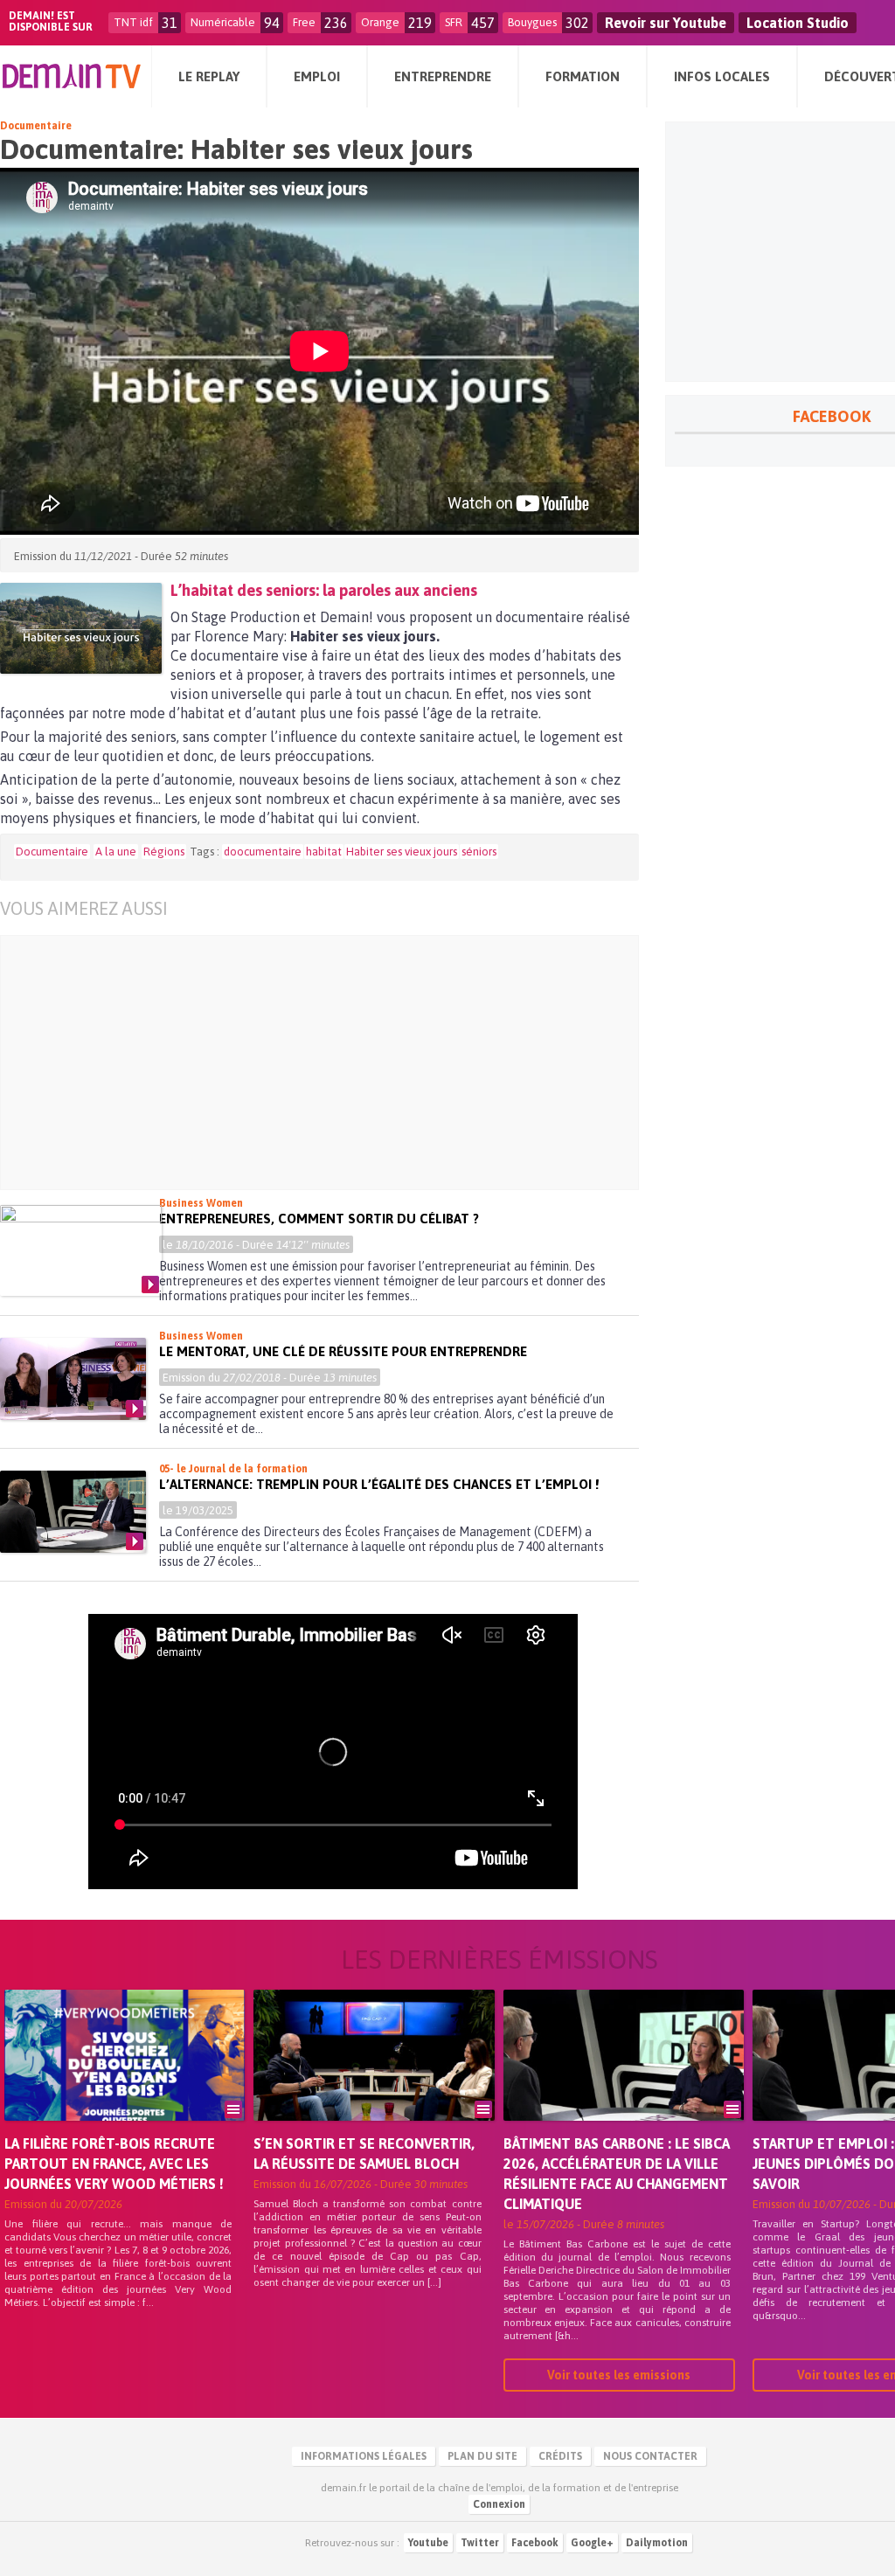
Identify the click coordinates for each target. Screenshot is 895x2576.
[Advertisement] (333, 1063)
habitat (324, 852)
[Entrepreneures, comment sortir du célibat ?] (81, 1250)
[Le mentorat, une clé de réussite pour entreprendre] (73, 1379)
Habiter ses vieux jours (402, 852)
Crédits (560, 2456)
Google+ (592, 2543)
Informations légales (364, 2456)
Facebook (535, 2543)
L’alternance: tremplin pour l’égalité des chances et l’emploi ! (379, 1484)
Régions (164, 852)
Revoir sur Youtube (666, 23)
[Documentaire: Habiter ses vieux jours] (81, 628)
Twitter (480, 2543)
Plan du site (482, 2456)
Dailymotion (657, 2543)
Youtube (428, 2543)
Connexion (499, 2504)
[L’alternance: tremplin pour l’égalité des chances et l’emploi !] (73, 1512)
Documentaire (36, 126)
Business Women (201, 1203)
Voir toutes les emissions (619, 2375)
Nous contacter (650, 2456)
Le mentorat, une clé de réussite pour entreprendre (343, 1351)
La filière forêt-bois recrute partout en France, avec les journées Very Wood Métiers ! (114, 2164)
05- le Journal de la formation (233, 1469)
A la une (116, 852)
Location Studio (798, 23)
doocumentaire (263, 852)
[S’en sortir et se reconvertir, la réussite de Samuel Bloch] (374, 2080)
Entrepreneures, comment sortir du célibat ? (319, 1219)
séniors (479, 852)
